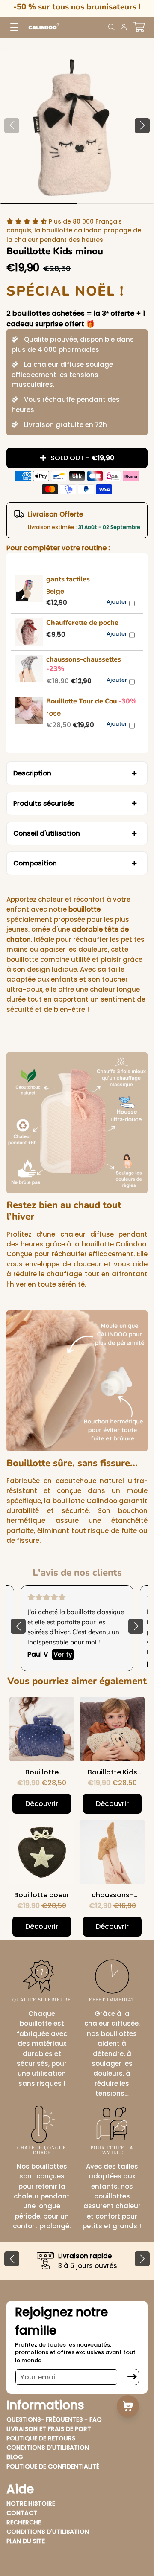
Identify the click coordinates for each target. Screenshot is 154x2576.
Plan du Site (26, 2541)
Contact (22, 2513)
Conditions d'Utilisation (48, 2448)
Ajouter (117, 602)
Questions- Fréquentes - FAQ (54, 2419)
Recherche (24, 2522)
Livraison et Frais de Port (49, 2429)
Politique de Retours (41, 2438)
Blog (15, 2457)
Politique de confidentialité (53, 2466)
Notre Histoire (31, 2503)
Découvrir (42, 1804)
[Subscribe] (132, 2377)
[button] (142, 126)
